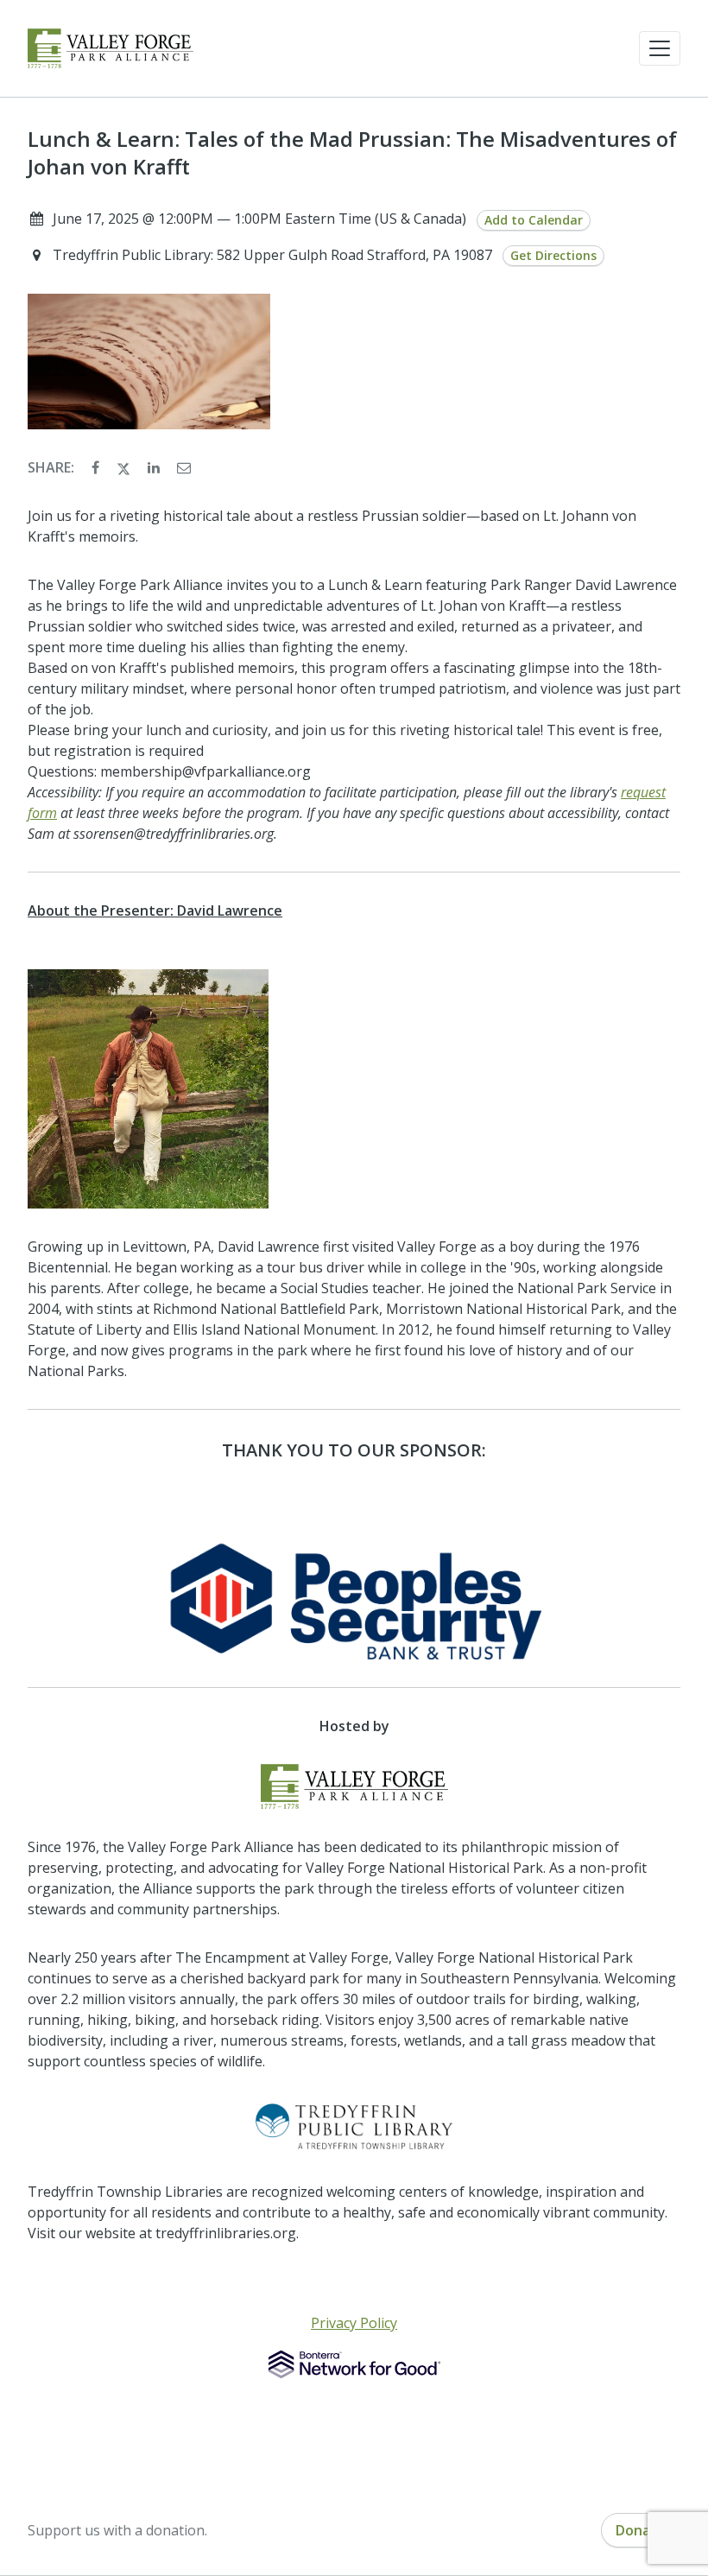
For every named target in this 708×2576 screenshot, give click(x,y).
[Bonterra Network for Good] (354, 2364)
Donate (641, 2530)
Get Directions (553, 255)
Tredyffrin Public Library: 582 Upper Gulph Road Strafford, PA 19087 (274, 255)
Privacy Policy (354, 2323)
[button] (660, 48)
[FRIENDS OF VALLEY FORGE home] (111, 48)
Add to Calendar (534, 220)
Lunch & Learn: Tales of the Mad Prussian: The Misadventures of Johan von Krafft (352, 153)
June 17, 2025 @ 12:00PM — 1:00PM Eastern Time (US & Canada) (259, 219)
